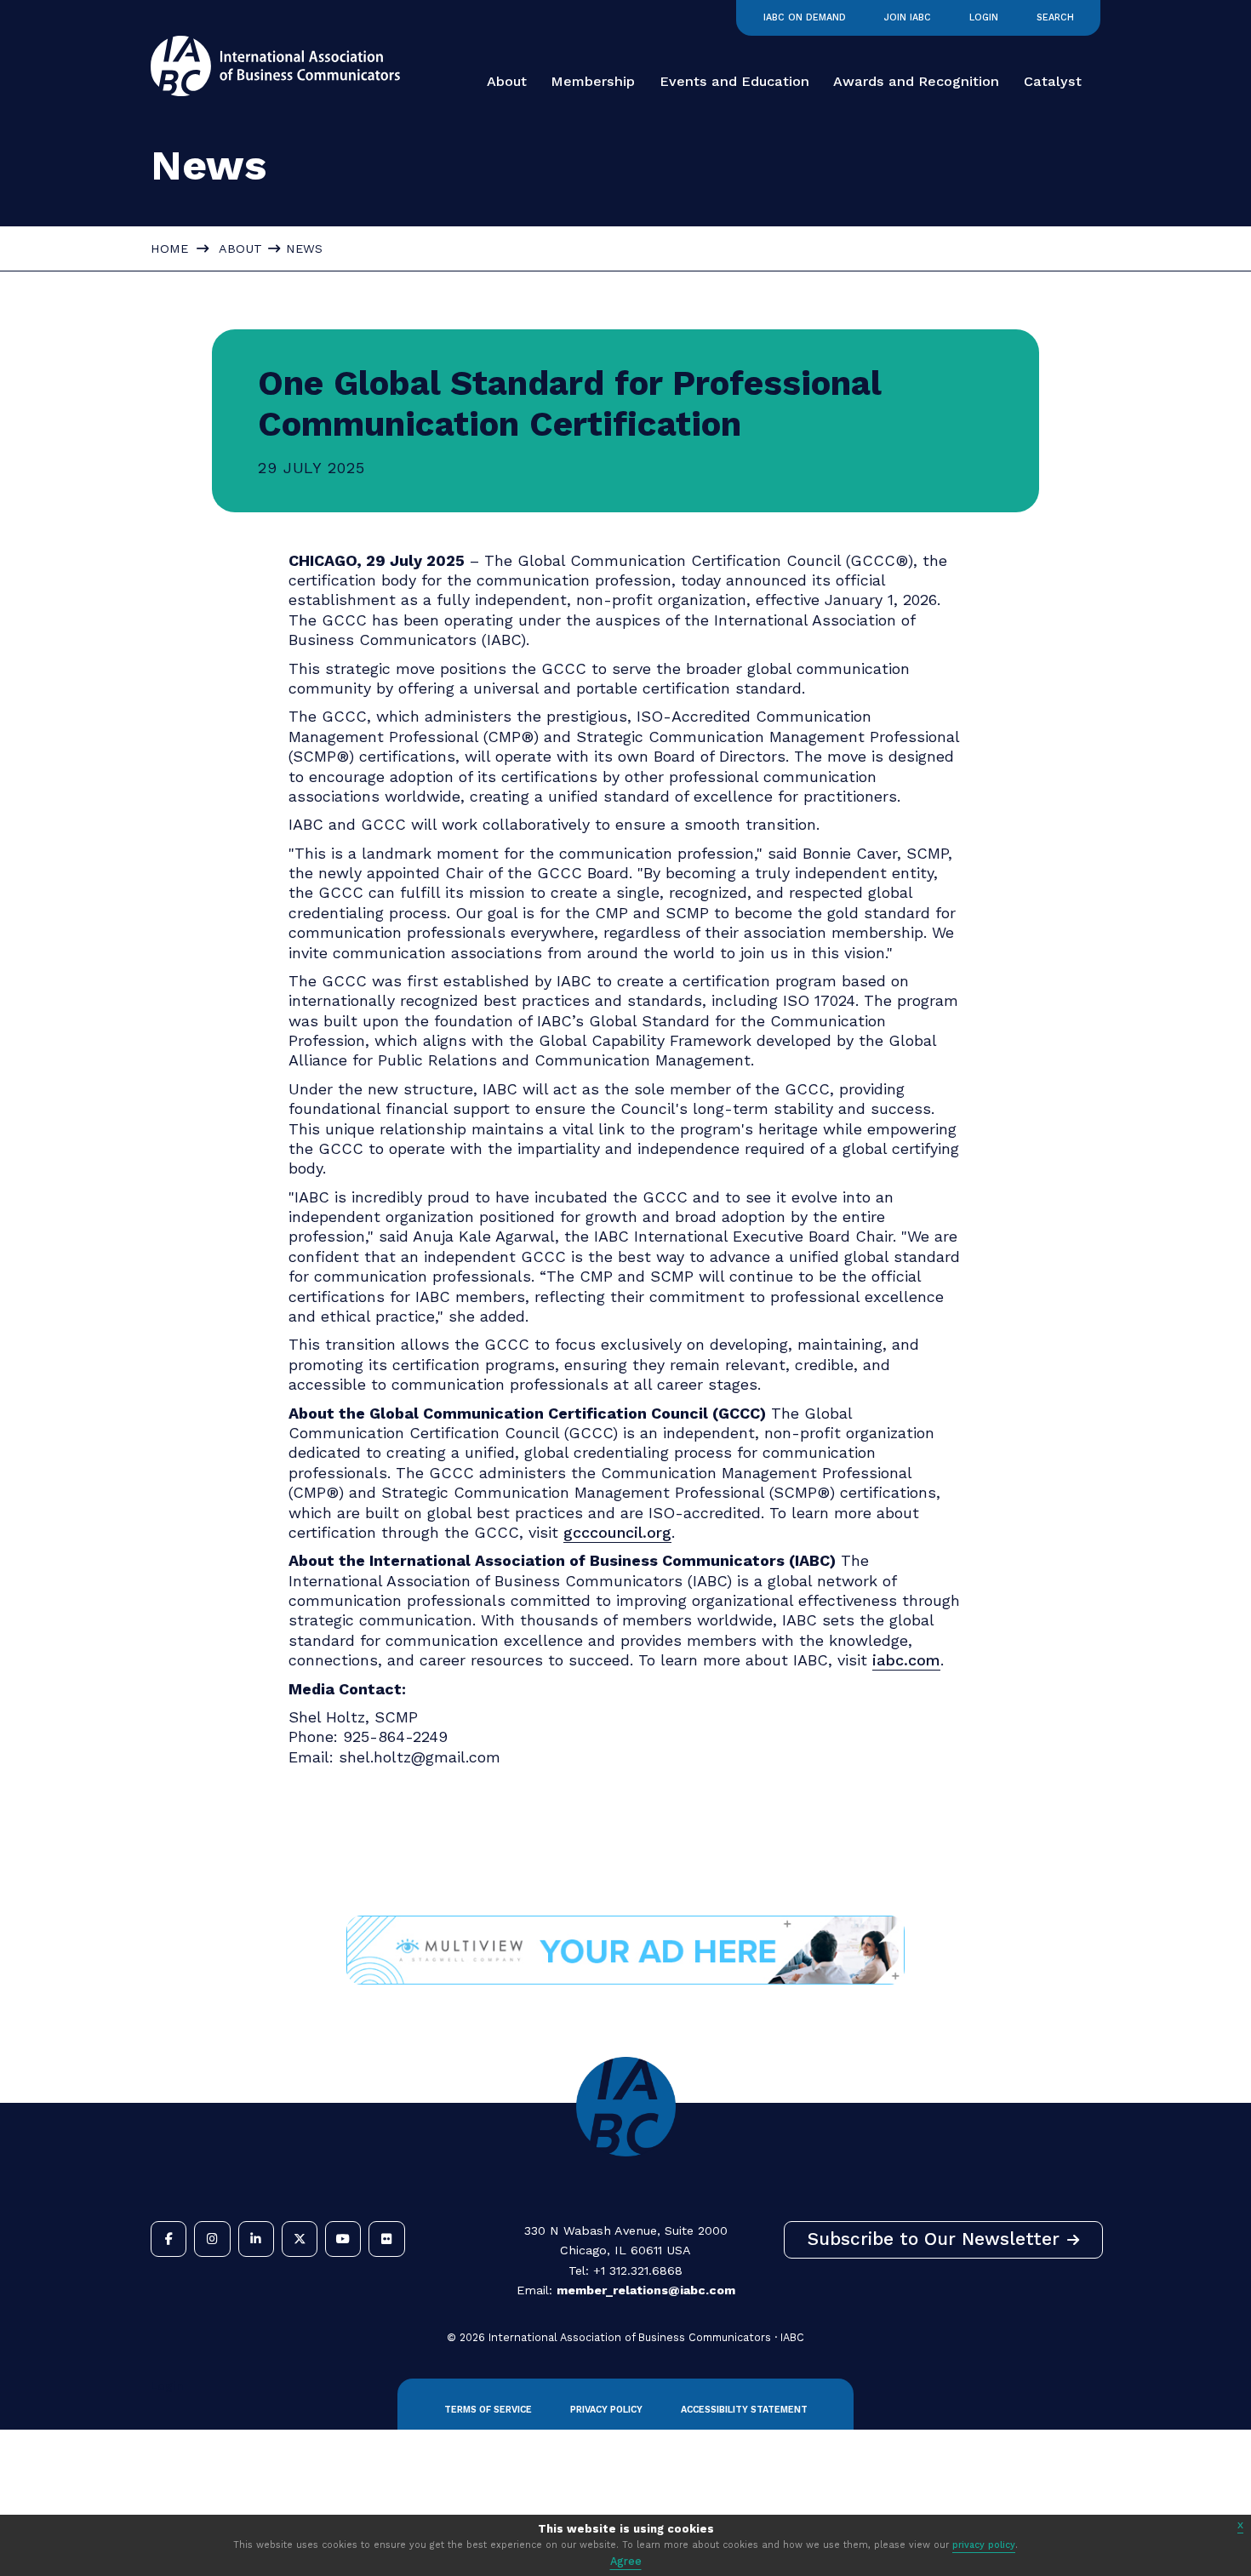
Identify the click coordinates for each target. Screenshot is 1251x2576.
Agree (626, 2561)
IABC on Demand (805, 17)
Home (169, 248)
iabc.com (906, 1660)
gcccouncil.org (617, 1532)
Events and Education (734, 81)
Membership (593, 81)
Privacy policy (606, 2410)
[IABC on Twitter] (300, 2239)
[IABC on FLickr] (386, 2239)
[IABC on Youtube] (343, 2239)
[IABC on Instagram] (212, 2239)
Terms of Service (488, 2410)
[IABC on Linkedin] (256, 2239)
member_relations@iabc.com (646, 2290)
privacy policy (984, 2545)
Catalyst (1053, 81)
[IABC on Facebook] (169, 2239)
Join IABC (908, 17)
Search (1055, 17)
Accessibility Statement (744, 2410)
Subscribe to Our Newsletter (934, 2239)
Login (984, 17)
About (507, 81)
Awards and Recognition (916, 81)
